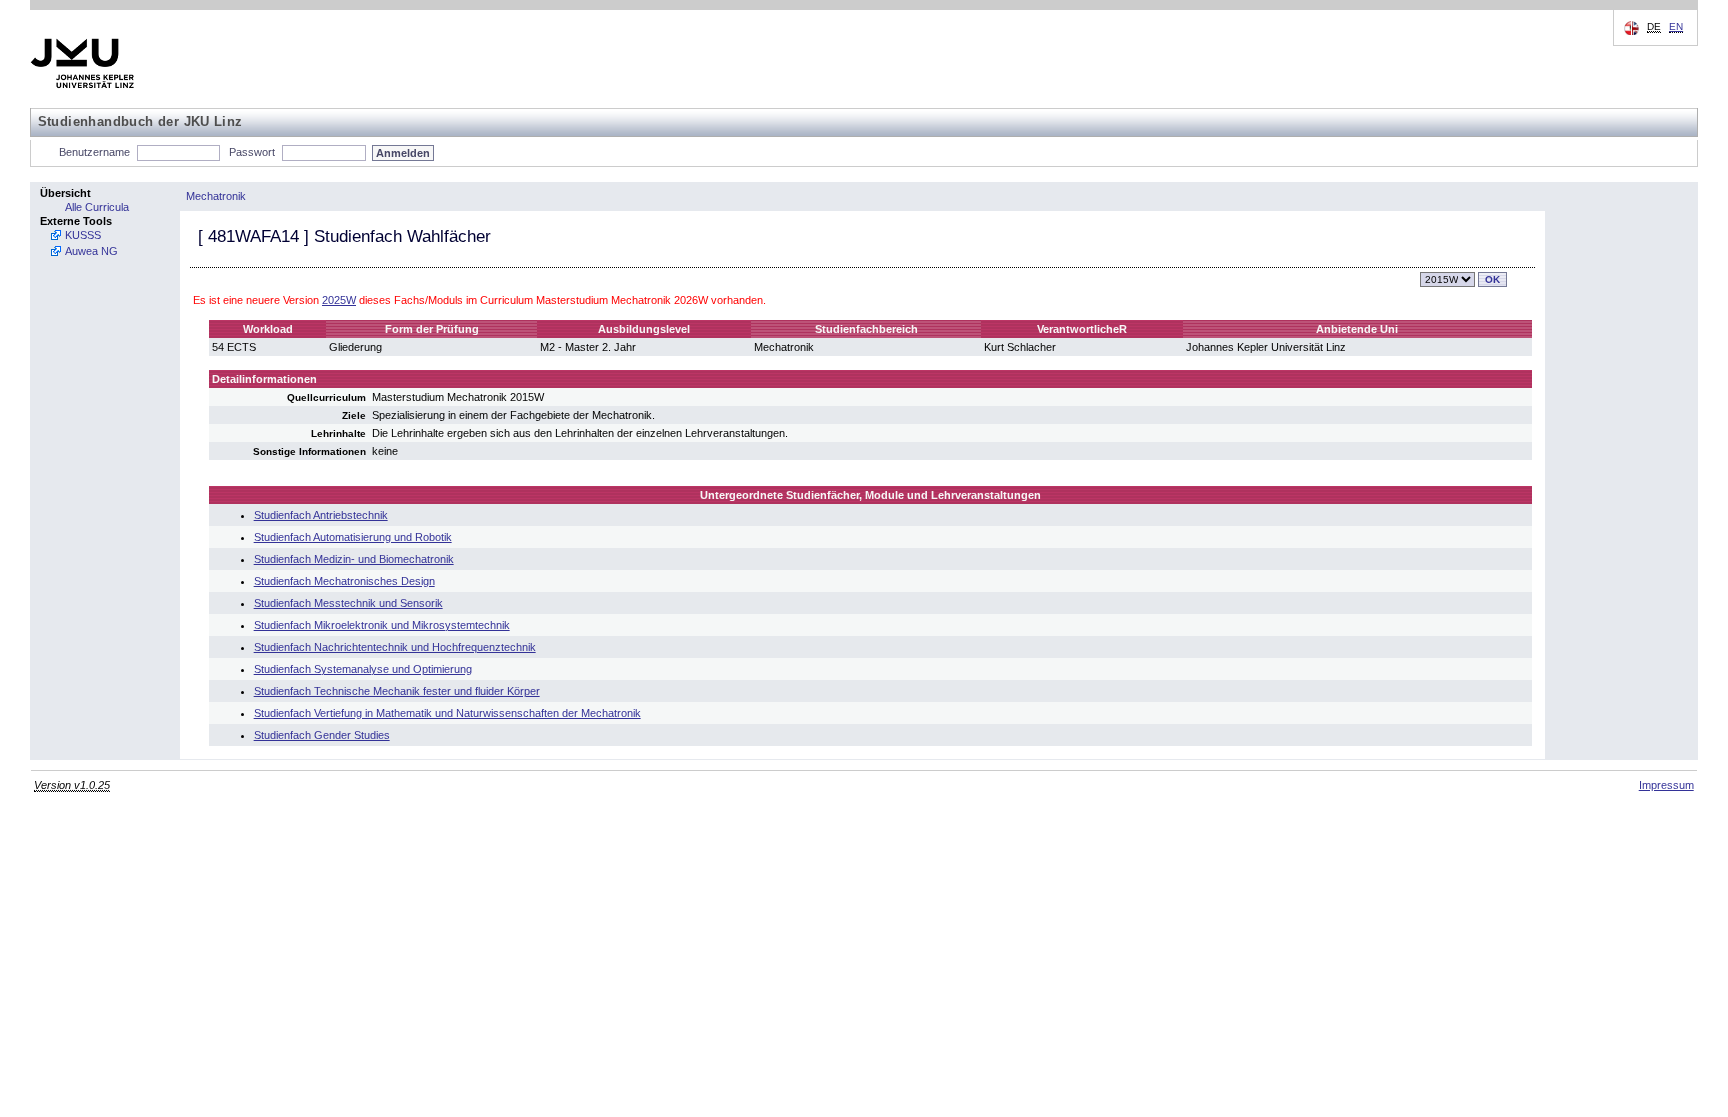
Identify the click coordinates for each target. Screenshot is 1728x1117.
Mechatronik (216, 196)
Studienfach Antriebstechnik (321, 515)
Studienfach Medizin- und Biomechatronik (354, 559)
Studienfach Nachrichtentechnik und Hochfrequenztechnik (395, 647)
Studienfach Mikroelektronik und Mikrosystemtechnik (382, 625)
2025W (339, 300)
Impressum (1666, 785)
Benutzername (94, 152)
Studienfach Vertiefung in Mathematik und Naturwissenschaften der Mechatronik (447, 713)
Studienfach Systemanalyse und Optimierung (363, 669)
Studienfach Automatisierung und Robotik (353, 537)
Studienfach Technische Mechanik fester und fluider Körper (397, 691)
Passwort (252, 152)
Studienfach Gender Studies (322, 735)
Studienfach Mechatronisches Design (344, 581)
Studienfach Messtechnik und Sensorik (348, 603)
